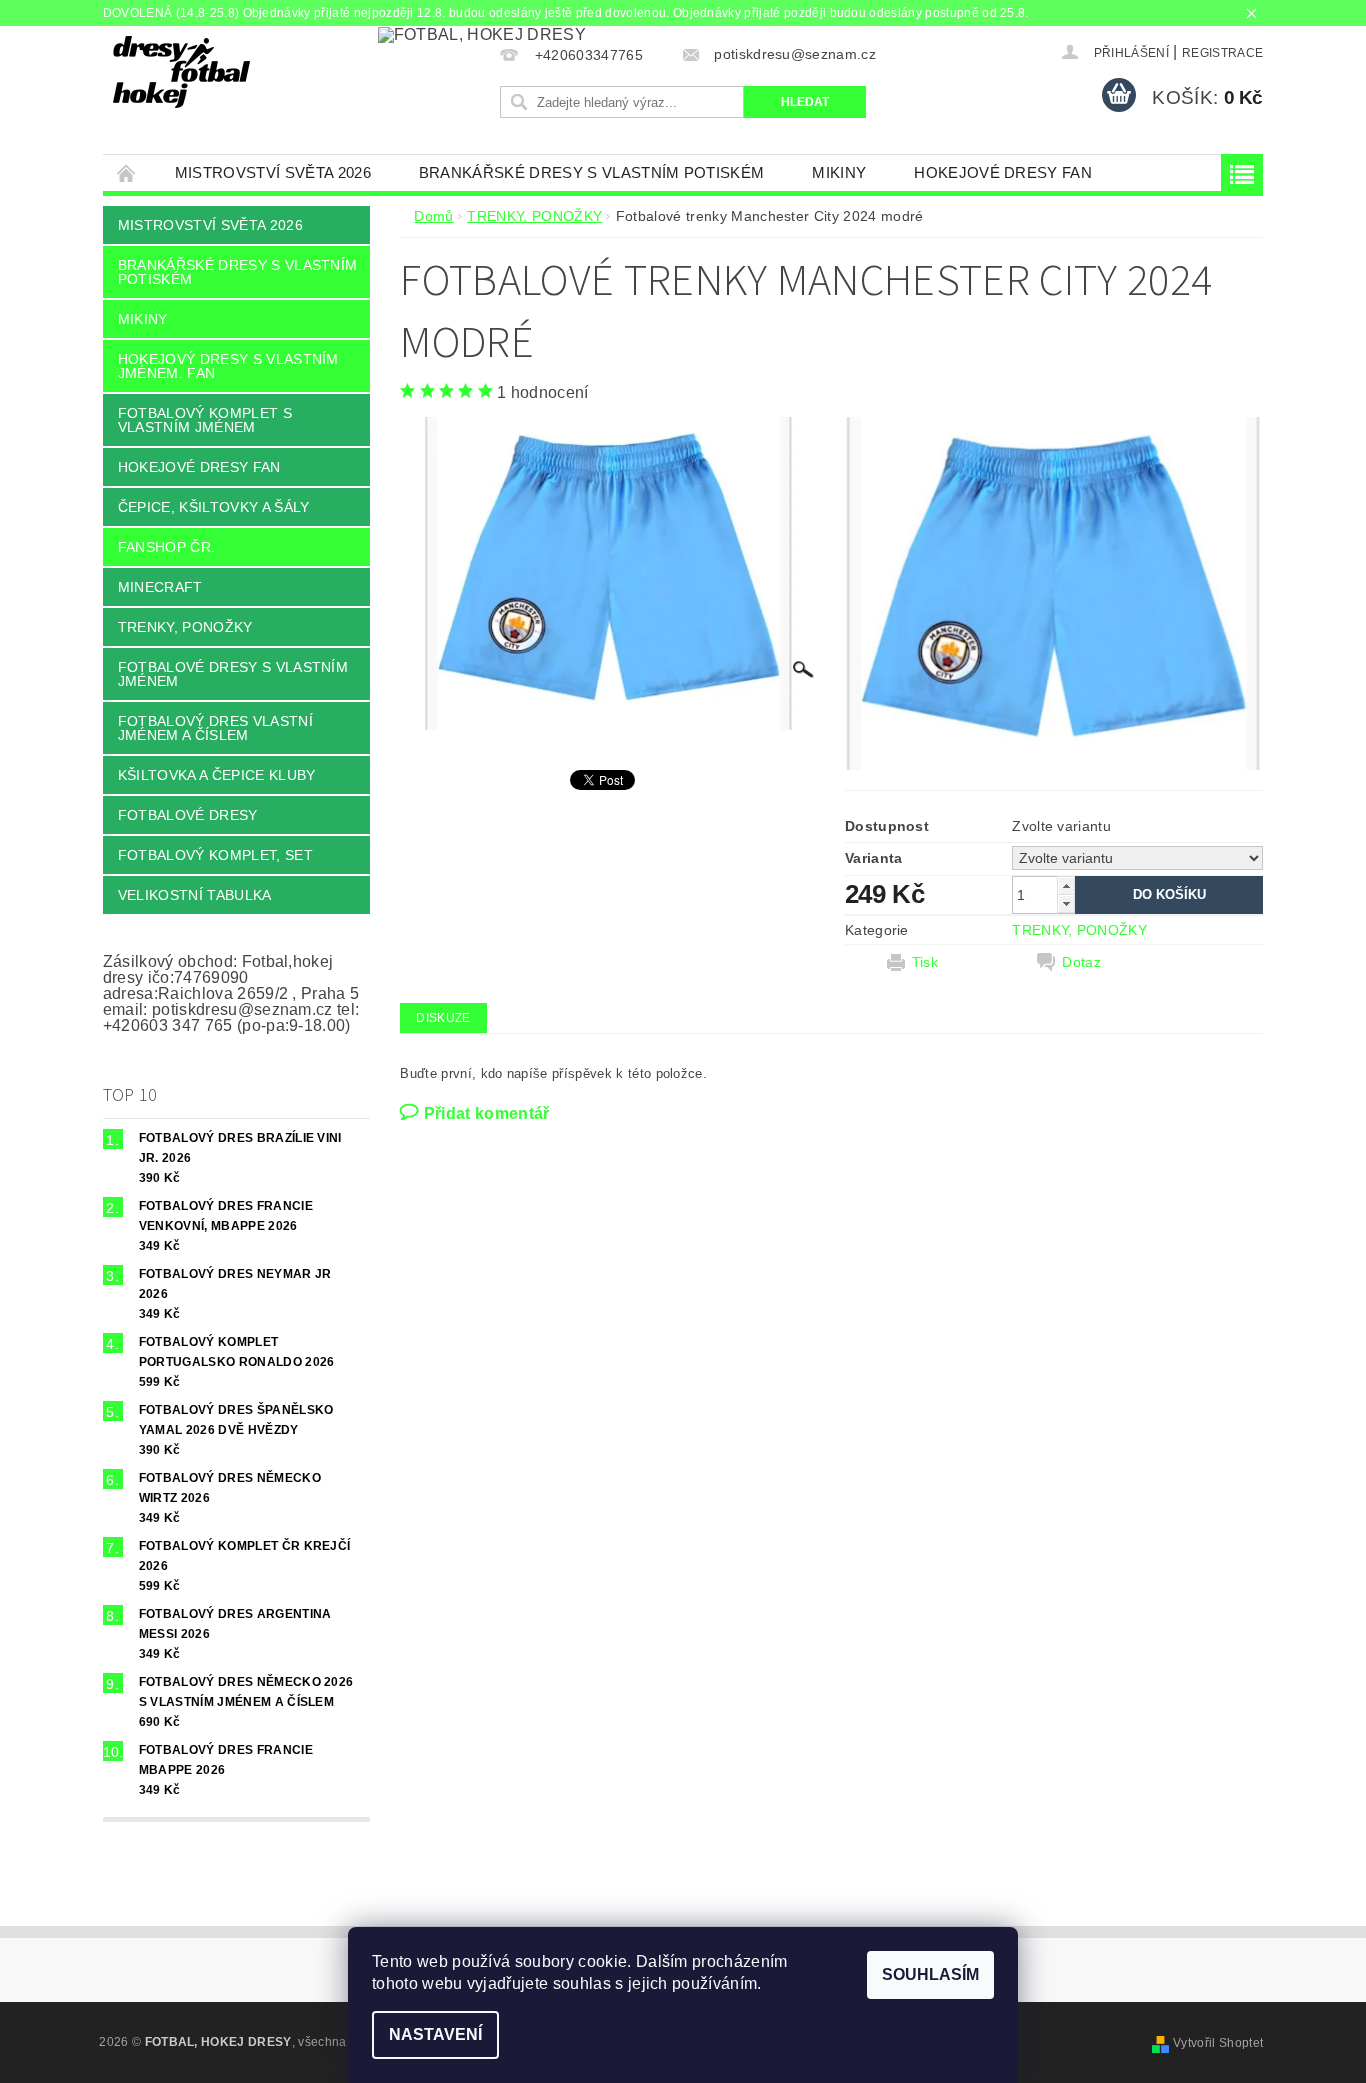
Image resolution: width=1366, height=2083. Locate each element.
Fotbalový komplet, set (215, 855)
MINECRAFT (160, 587)
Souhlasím (930, 1974)
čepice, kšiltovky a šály (214, 507)
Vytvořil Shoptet (1218, 2043)
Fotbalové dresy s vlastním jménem (233, 674)
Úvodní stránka (127, 172)
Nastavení (435, 2034)
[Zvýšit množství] (1066, 885)
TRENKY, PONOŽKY (185, 627)
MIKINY (839, 172)
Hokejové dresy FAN (1003, 172)
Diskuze (443, 1018)
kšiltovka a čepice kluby (217, 775)
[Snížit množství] (1066, 903)
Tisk (925, 962)
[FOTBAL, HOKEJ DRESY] (181, 72)
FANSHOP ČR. (167, 547)
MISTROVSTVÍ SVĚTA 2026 (273, 172)
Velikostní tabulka (195, 895)
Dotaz (1081, 962)
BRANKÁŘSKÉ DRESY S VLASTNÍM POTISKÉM (592, 172)
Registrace (1222, 53)
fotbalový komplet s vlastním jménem (205, 420)
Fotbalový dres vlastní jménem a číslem (215, 728)
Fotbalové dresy (188, 815)
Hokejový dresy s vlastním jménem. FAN (228, 366)
